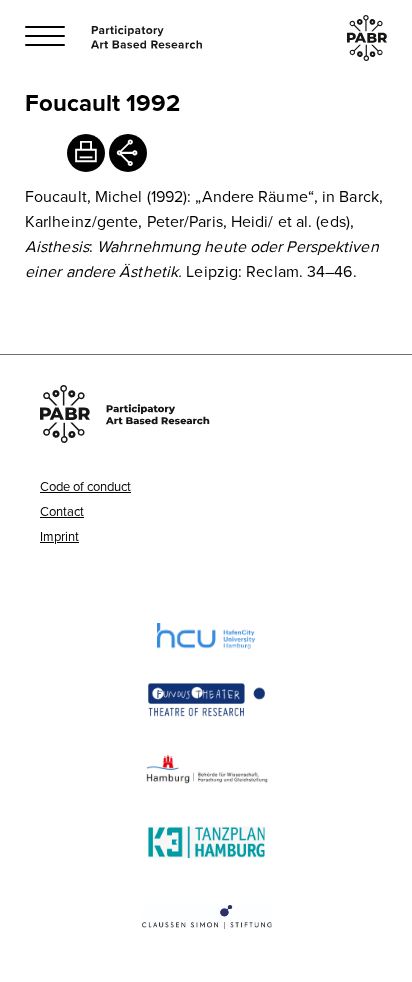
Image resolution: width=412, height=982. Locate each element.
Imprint (59, 536)
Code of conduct (85, 486)
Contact (62, 511)
